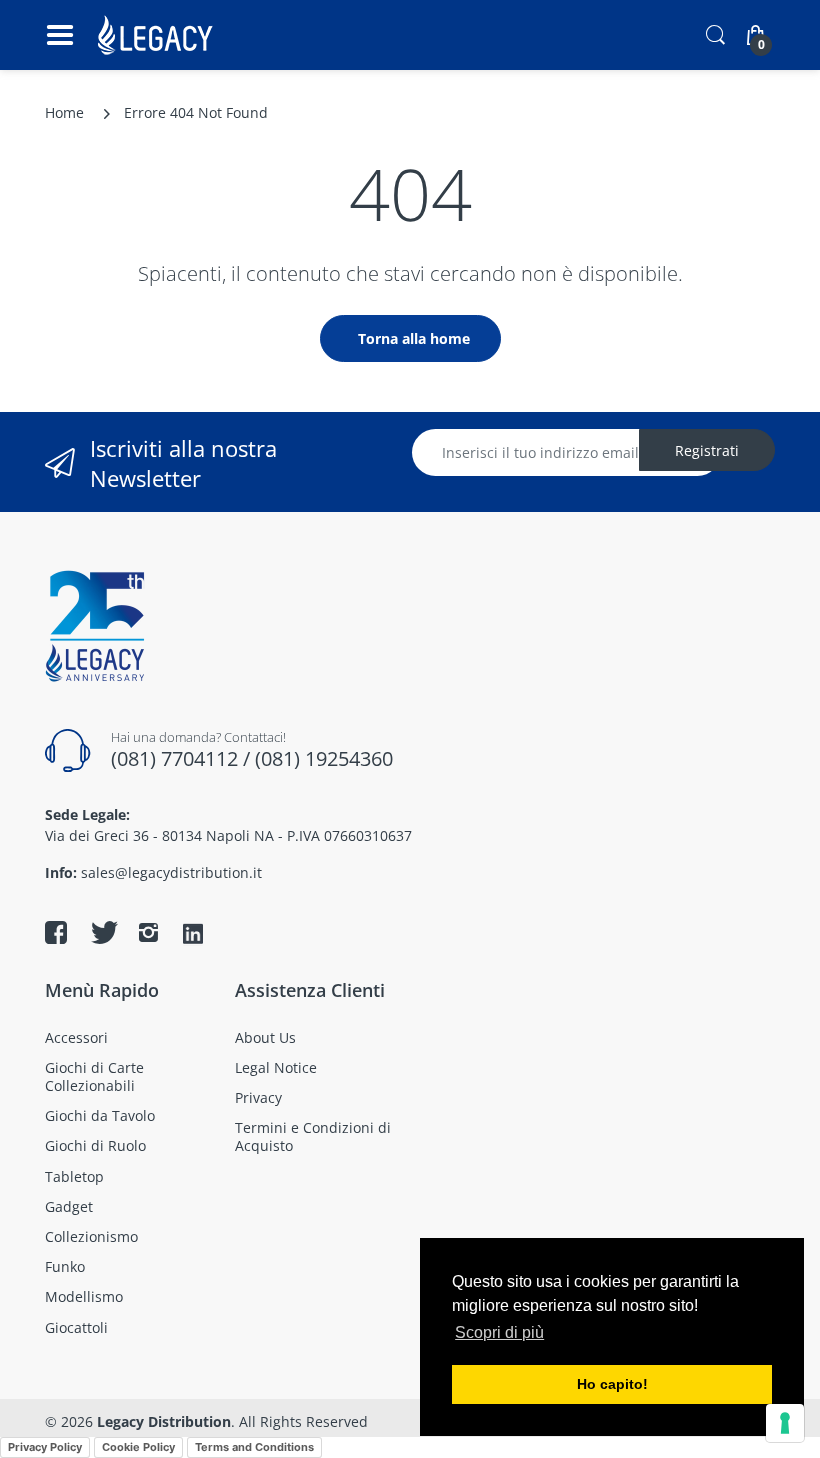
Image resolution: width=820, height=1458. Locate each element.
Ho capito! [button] (612, 1384)
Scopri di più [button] (499, 1332)
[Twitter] (102, 932)
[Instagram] (148, 932)
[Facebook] (56, 932)
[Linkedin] (193, 935)
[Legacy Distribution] (157, 35)
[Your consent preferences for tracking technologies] (785, 1423)
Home (64, 112)
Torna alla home (414, 338)
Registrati (707, 450)
